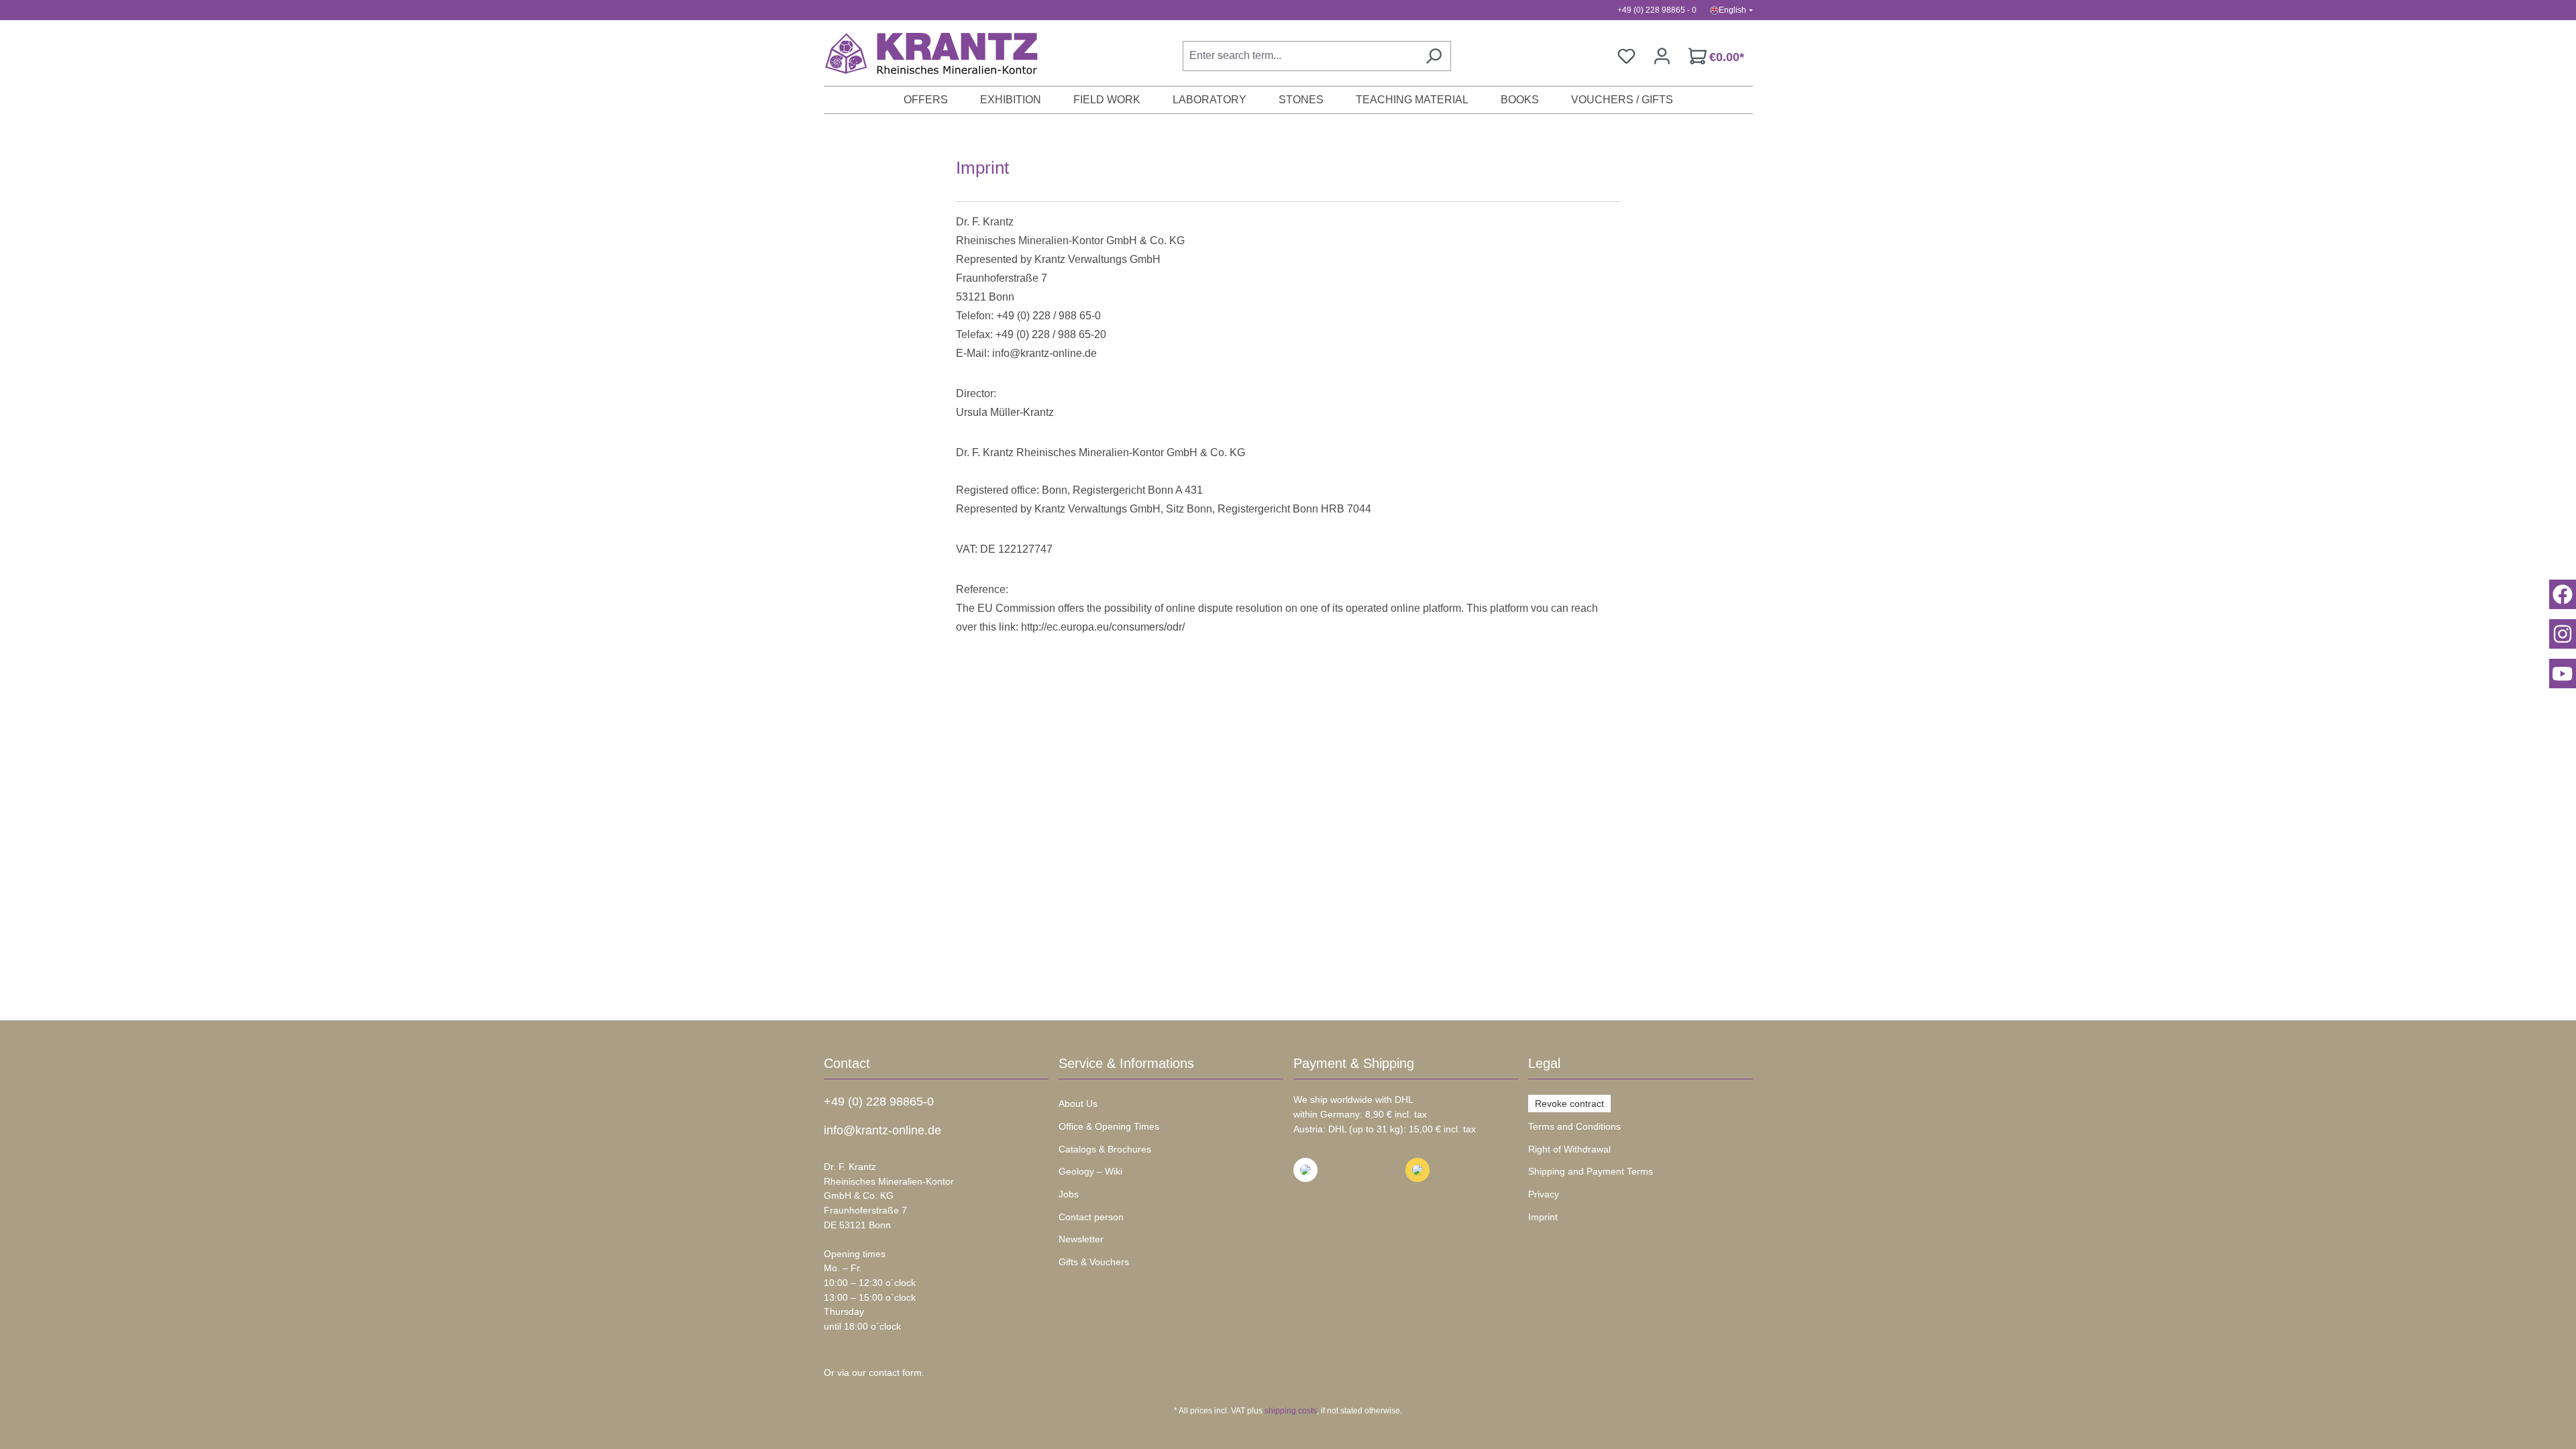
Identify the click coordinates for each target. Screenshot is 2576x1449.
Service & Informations (1126, 1063)
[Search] (1434, 56)
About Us (1078, 1104)
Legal (1544, 1063)
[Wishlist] (1626, 56)
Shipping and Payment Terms (1591, 1171)
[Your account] (1662, 56)
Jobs (1069, 1194)
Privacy (1544, 1194)
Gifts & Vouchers (1094, 1262)
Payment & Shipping (1354, 1063)
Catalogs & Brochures (1105, 1149)
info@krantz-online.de (882, 1130)
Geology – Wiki (1090, 1171)
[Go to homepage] (924, 53)
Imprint (1543, 1217)
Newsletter (1081, 1239)
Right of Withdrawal (1569, 1149)
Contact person (1091, 1217)
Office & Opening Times (1109, 1126)
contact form (895, 1373)
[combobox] (1300, 56)
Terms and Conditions (1574, 1126)
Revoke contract (1569, 1104)
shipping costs (1291, 1411)
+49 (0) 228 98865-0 (879, 1102)
